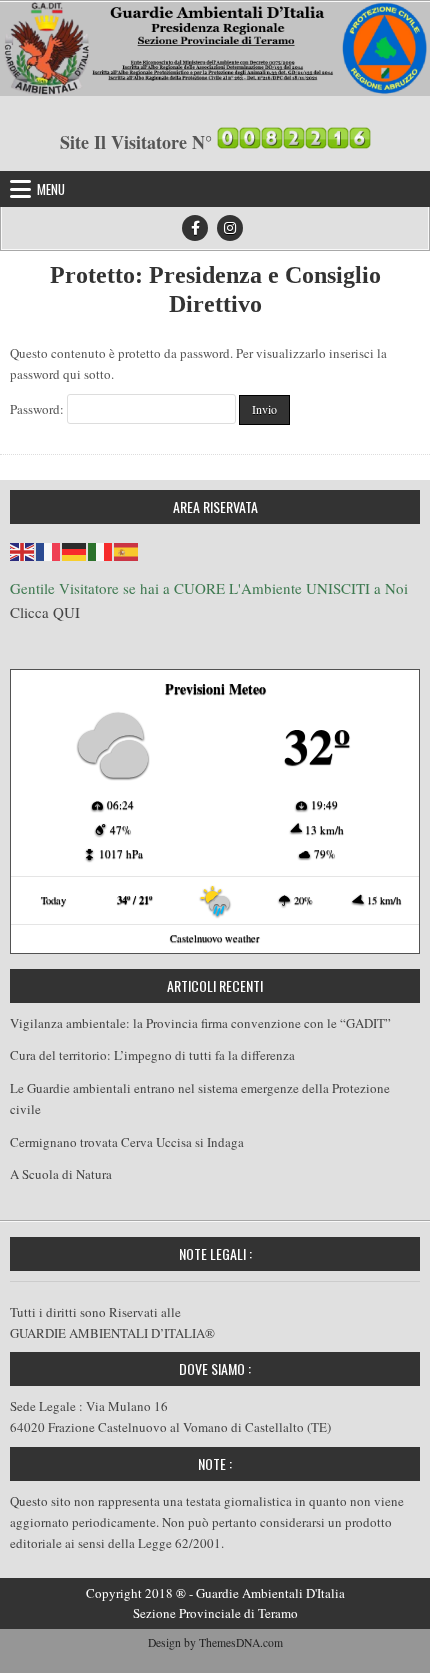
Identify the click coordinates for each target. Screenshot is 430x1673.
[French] (49, 549)
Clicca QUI (45, 612)
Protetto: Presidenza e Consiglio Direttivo (215, 289)
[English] (23, 549)
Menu (51, 189)
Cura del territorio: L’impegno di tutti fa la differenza (152, 1055)
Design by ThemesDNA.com (215, 1642)
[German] (75, 549)
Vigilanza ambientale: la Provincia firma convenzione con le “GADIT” (200, 1023)
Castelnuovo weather (215, 938)
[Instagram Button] (230, 228)
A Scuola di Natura (61, 1174)
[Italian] (101, 549)
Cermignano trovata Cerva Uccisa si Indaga (127, 1142)
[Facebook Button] (195, 228)
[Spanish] (127, 549)
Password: (38, 409)
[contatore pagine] (294, 142)
